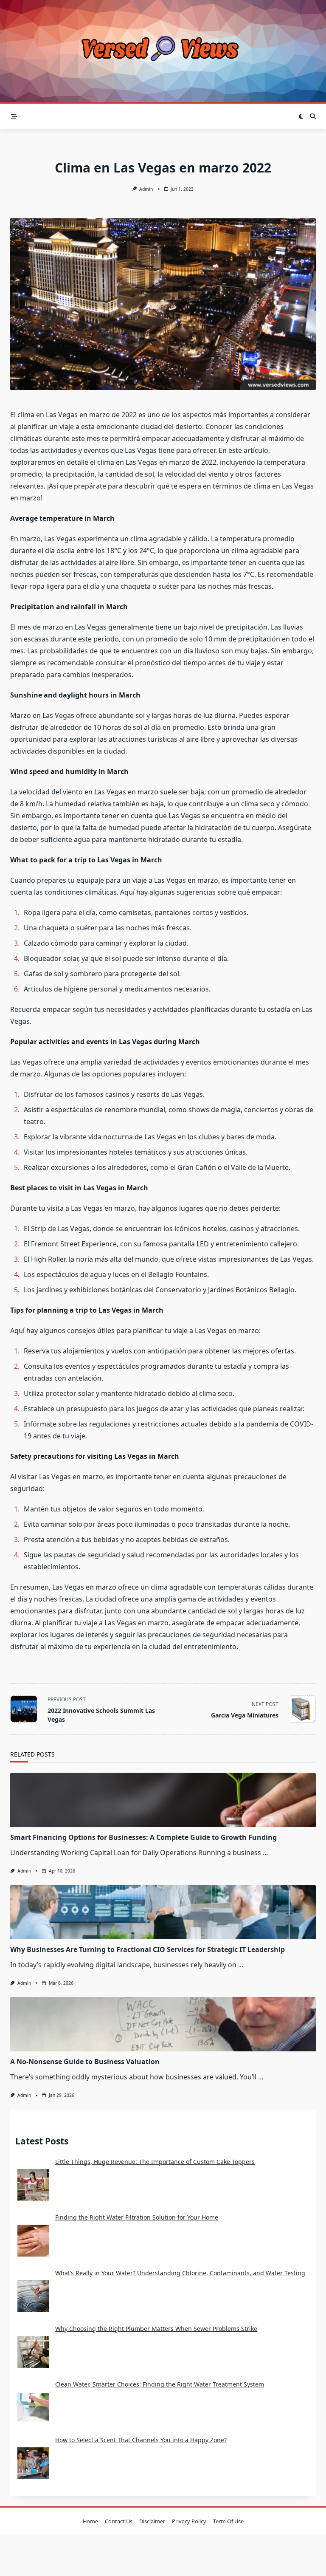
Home (90, 2521)
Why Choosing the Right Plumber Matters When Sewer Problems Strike (156, 2329)
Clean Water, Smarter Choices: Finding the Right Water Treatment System (160, 2384)
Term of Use (228, 2521)
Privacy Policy (189, 2521)
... (265, 1853)
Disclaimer (152, 2521)
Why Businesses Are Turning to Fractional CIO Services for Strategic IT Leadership (148, 1949)
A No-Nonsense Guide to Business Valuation (85, 2062)
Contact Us (119, 2521)
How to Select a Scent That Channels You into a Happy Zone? (141, 2440)
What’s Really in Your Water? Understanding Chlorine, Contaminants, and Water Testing (180, 2273)
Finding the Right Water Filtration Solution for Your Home (137, 2217)
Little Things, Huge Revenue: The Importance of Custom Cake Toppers (155, 2162)
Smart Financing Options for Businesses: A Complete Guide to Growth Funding (143, 1837)
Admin (146, 189)
